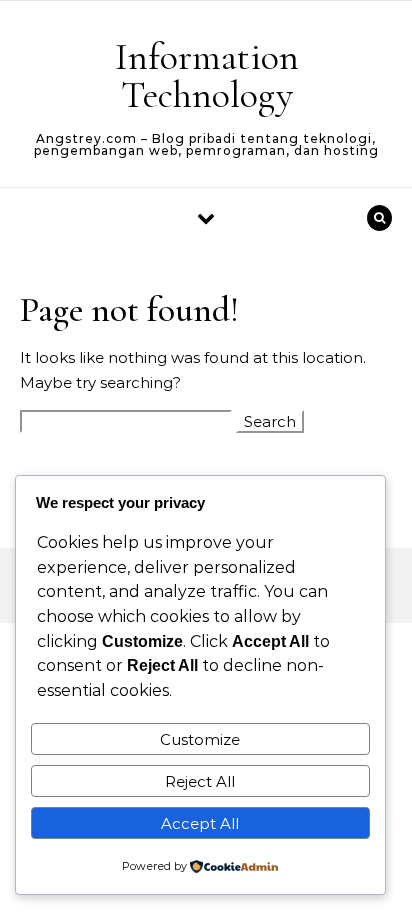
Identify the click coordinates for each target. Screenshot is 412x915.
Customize (200, 739)
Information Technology (207, 76)
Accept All (200, 823)
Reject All (200, 781)
